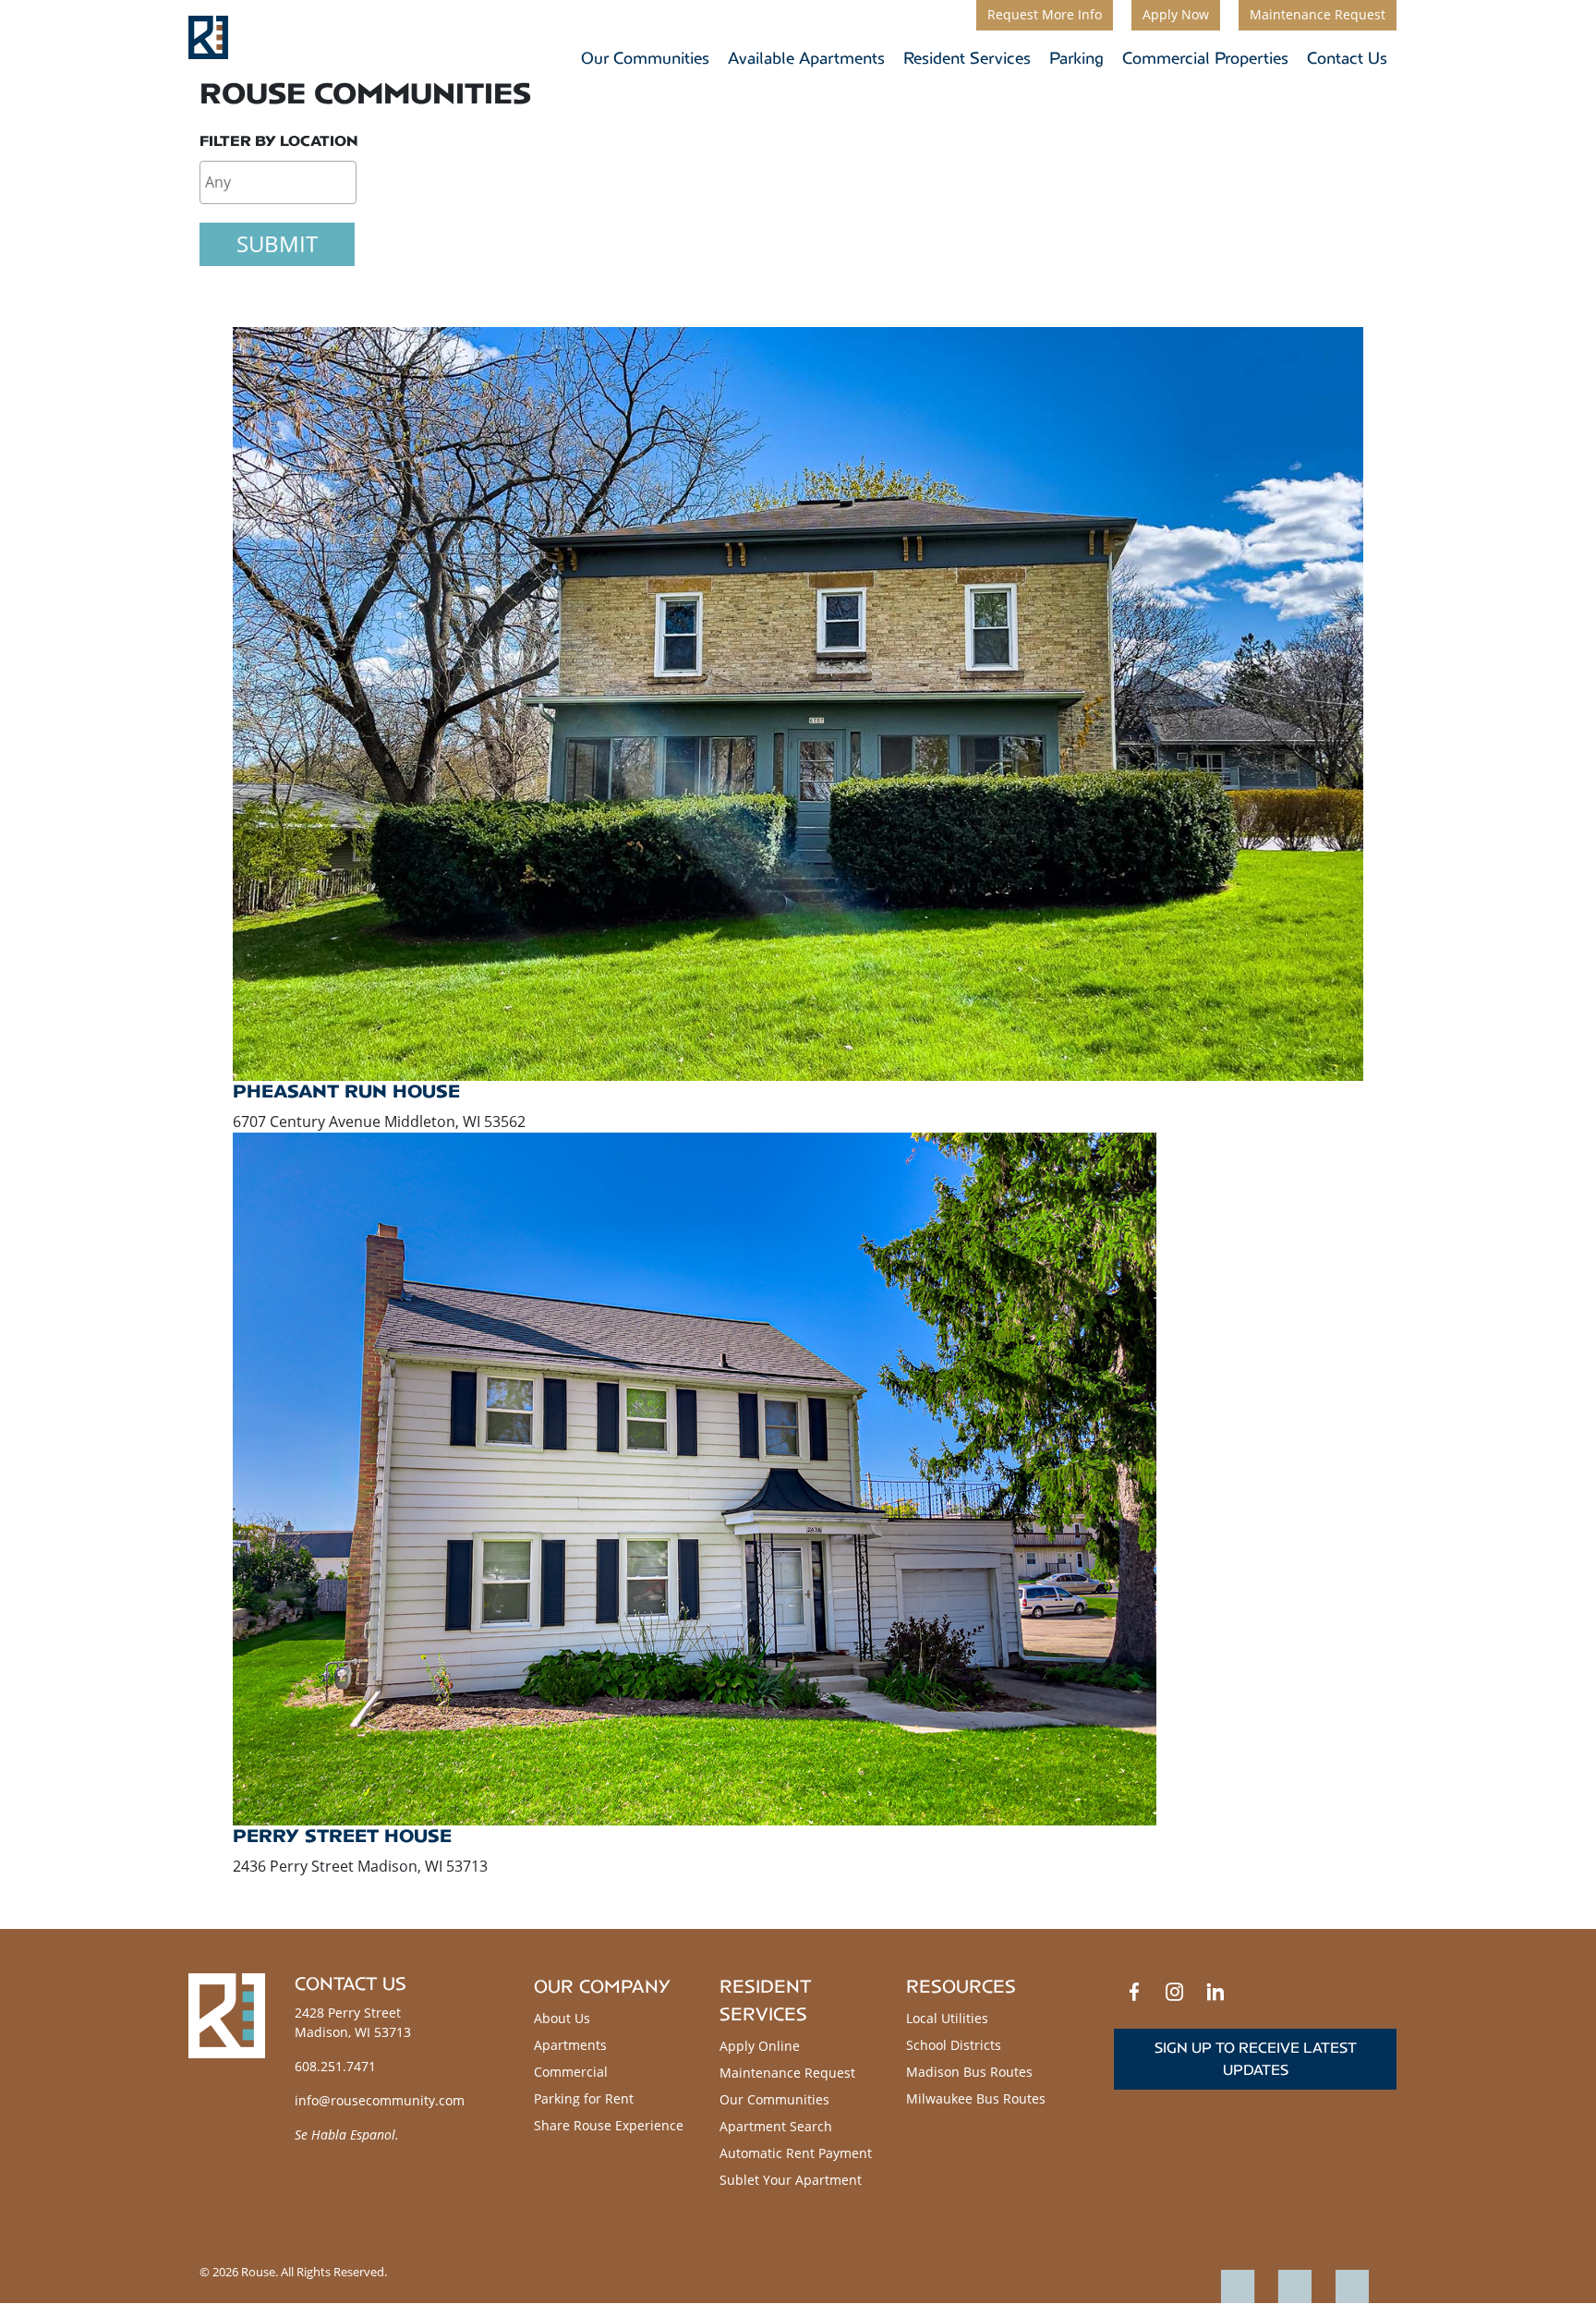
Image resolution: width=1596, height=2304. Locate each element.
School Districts (954, 2045)
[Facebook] (1134, 1992)
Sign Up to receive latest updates (1256, 2059)
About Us (562, 2018)
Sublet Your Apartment (791, 2180)
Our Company (602, 1987)
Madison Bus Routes (969, 2072)
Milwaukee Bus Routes (976, 2098)
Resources (961, 1987)
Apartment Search (776, 2126)
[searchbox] (278, 182)
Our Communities (645, 58)
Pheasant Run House (346, 1091)
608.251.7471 (335, 2066)
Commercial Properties (1205, 58)
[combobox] (278, 182)
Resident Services (967, 58)
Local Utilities (947, 2018)
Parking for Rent (584, 2098)
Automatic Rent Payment (796, 2153)
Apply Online (760, 2046)
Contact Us (1347, 58)
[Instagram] (1175, 1992)
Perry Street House (342, 1836)
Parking (1076, 58)
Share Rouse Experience (609, 2125)
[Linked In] (1215, 1992)
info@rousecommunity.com (380, 2100)
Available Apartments (806, 58)
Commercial (571, 2072)
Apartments (570, 2045)
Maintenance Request (787, 2073)
